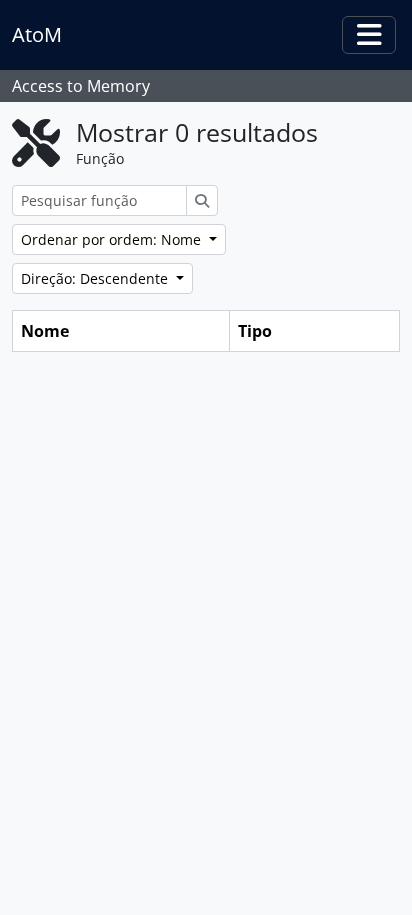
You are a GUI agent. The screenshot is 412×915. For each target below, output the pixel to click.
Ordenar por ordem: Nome (113, 239)
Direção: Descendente (96, 278)
